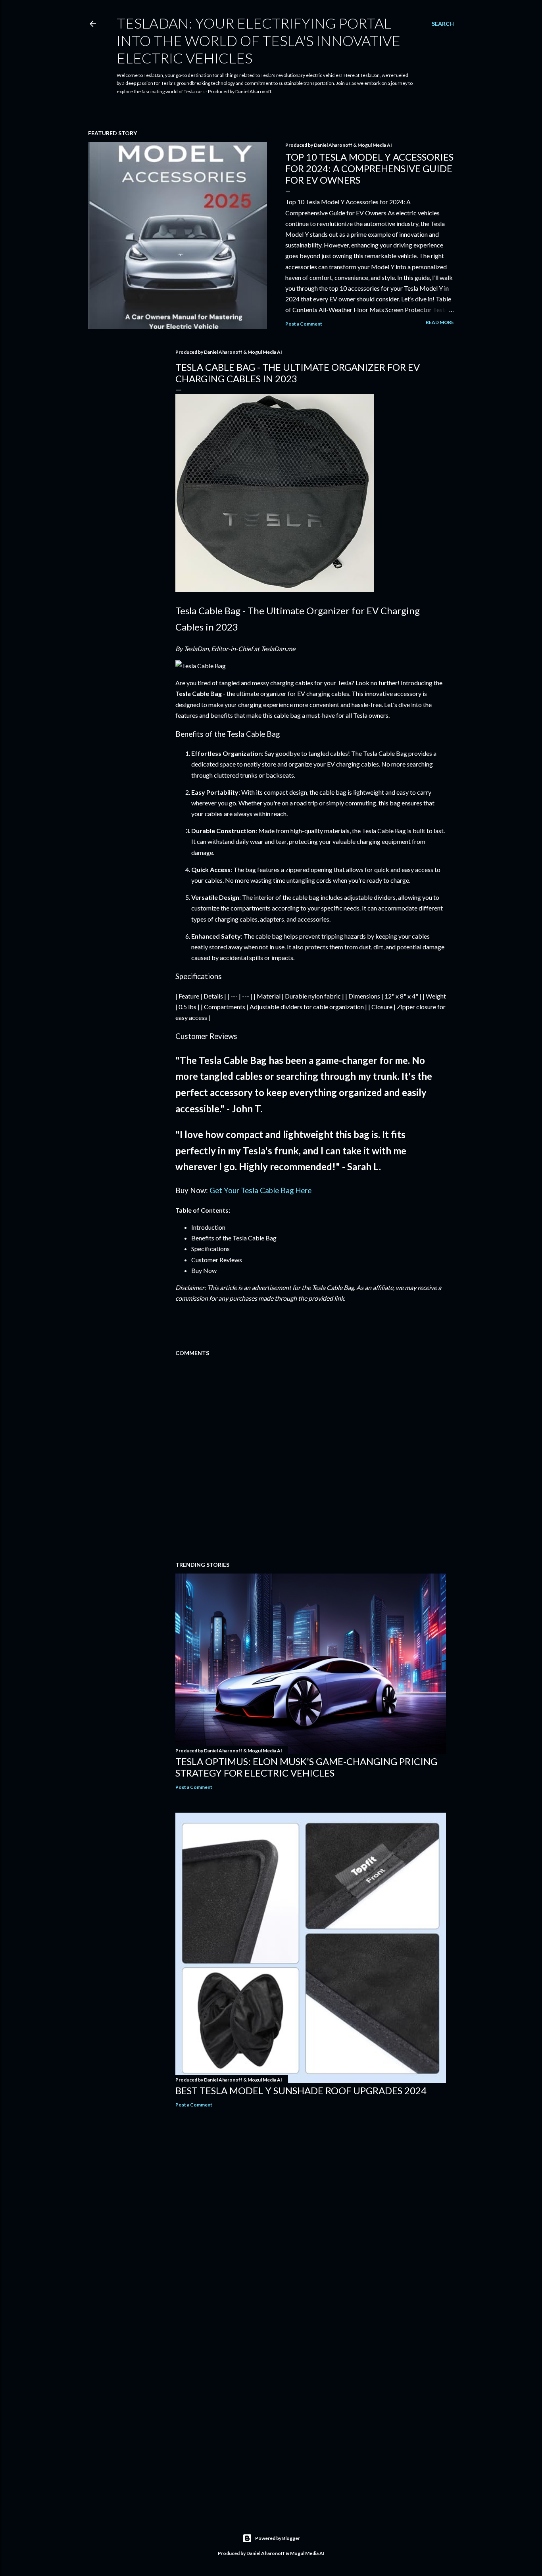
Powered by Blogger (278, 2538)
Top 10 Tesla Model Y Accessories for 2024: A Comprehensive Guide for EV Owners (369, 168)
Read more (440, 322)
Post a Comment (304, 324)
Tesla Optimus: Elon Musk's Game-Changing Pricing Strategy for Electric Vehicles (306, 1767)
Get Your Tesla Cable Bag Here (260, 1190)
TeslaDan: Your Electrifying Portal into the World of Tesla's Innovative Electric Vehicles (259, 40)
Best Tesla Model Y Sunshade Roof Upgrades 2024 (301, 2090)
